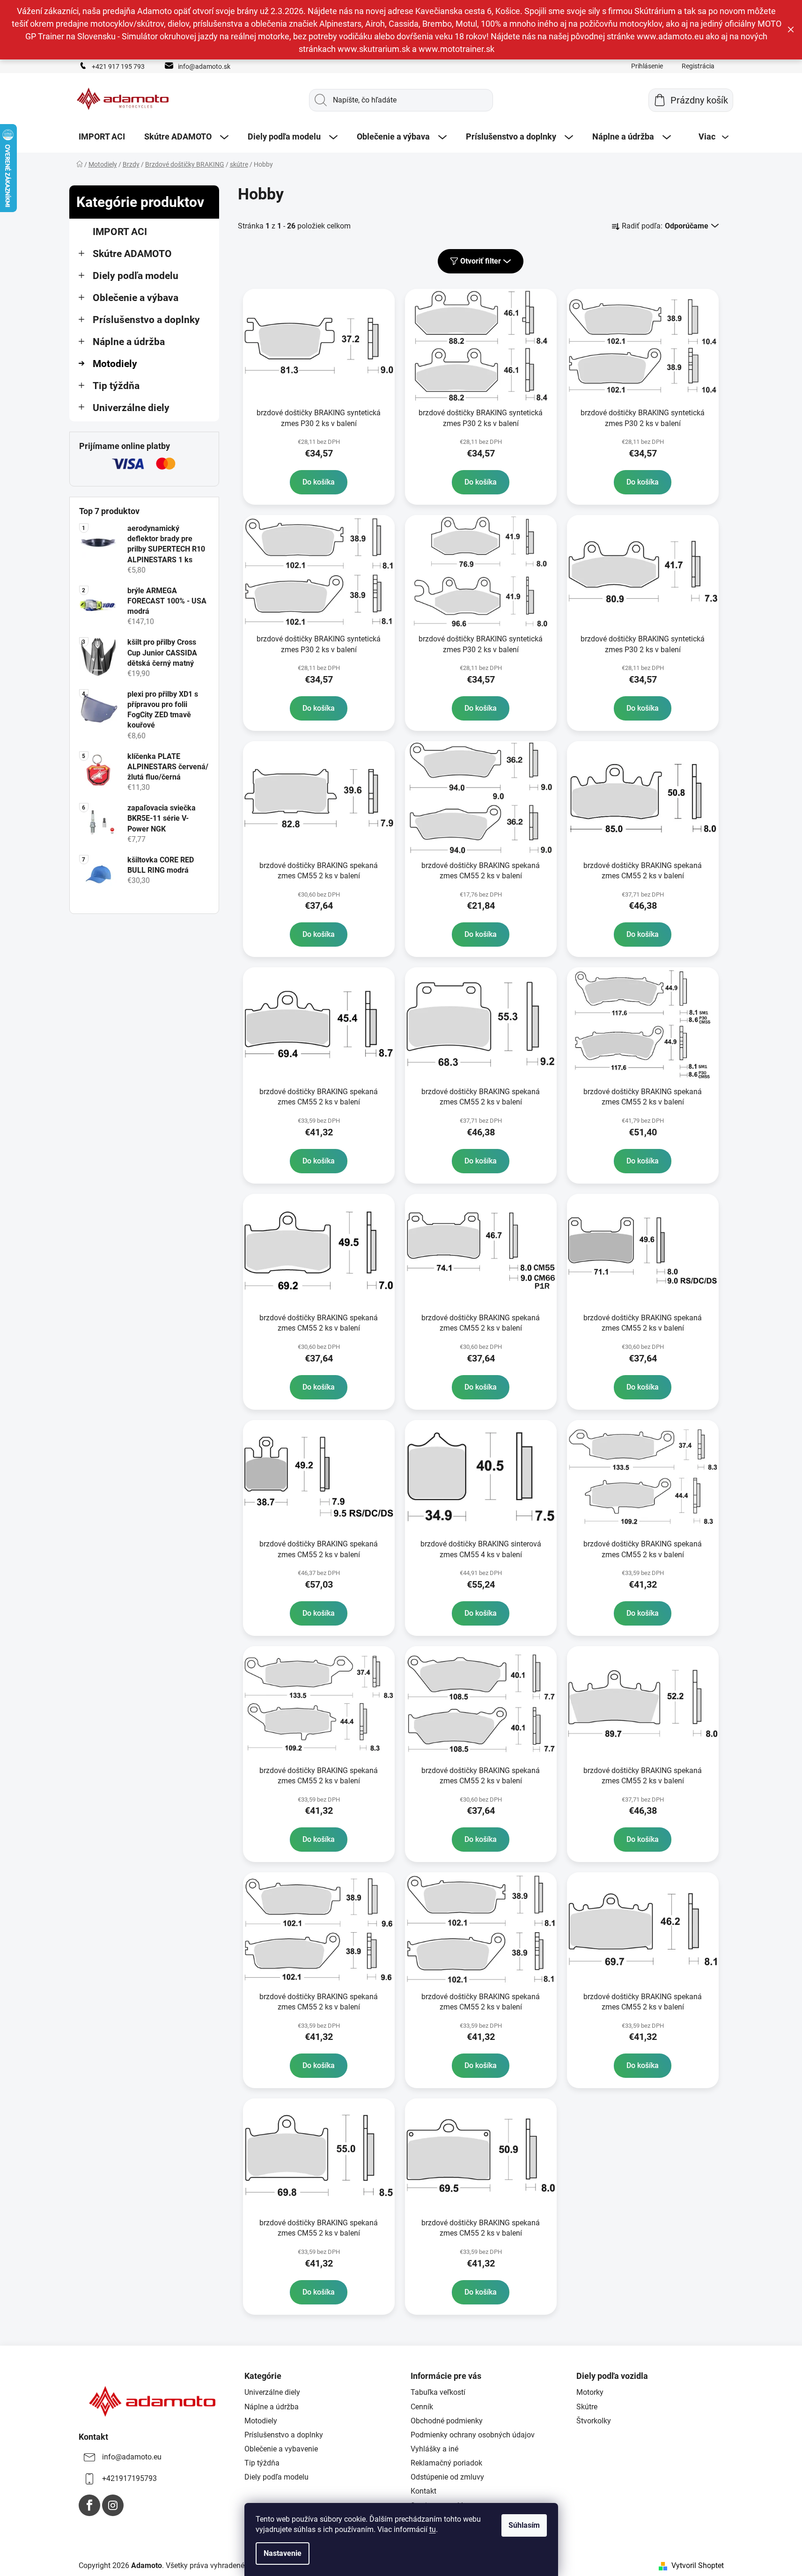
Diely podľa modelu (136, 276)
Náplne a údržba (129, 342)
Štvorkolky (594, 2421)
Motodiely (115, 364)
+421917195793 (129, 2478)
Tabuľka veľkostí (438, 2392)
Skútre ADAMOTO (132, 254)
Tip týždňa (116, 386)
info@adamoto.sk (204, 66)
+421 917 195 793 (118, 66)
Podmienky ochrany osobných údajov (473, 2435)
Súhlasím (524, 2525)
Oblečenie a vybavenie (281, 2449)
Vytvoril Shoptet (698, 2565)
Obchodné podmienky (447, 2421)
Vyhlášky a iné (434, 2449)
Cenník (422, 2407)
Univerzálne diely (131, 408)
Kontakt (423, 2491)
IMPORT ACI (120, 232)
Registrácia (698, 66)
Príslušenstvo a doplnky (146, 320)
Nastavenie (283, 2553)
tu (433, 2529)
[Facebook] (89, 2505)
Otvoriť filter (481, 261)
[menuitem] (102, 137)
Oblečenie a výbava (136, 298)
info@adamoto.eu (132, 2457)
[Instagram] (113, 2505)
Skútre (587, 2407)
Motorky (590, 2392)
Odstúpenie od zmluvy (447, 2477)
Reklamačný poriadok (446, 2463)
